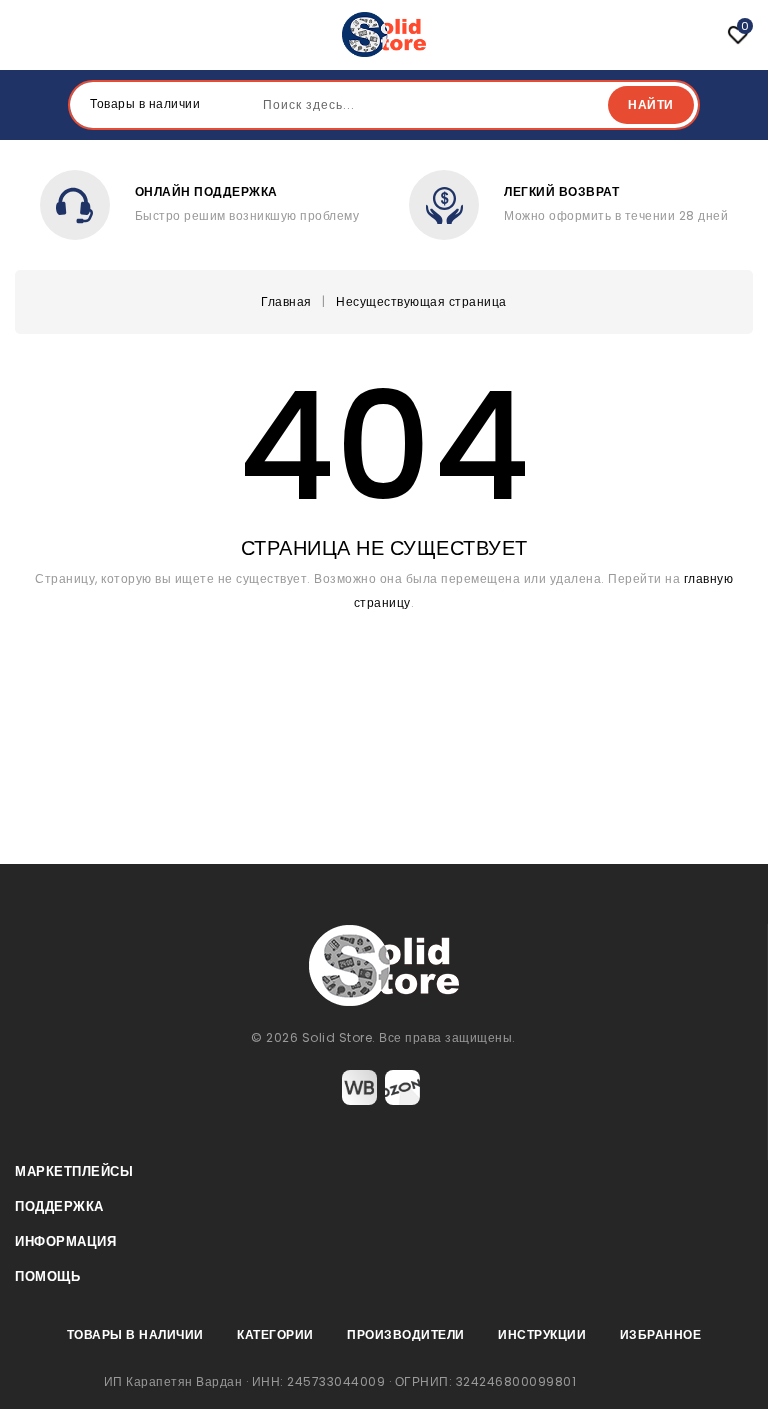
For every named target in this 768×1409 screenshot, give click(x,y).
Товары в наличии (135, 1334)
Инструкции (542, 1334)
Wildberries (359, 1087)
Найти (651, 104)
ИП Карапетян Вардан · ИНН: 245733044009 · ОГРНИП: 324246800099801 (340, 1381)
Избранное (661, 1334)
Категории (275, 1334)
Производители (406, 1334)
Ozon (402, 1087)
